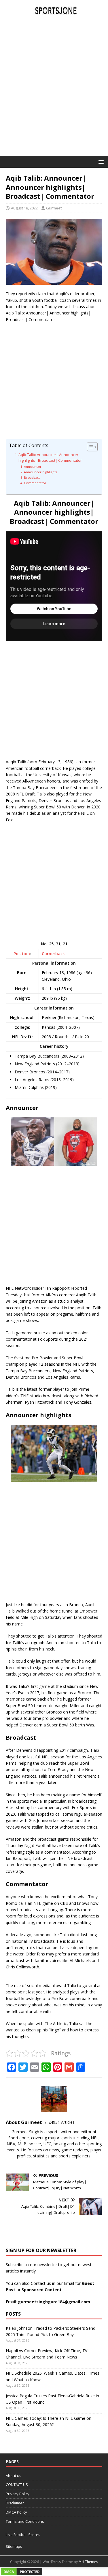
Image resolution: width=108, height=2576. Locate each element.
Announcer (33, 466)
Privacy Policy (18, 2494)
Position (22, 954)
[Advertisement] (54, 99)
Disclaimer (15, 2503)
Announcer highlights (40, 472)
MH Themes (88, 2562)
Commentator (35, 483)
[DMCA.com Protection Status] (22, 2573)
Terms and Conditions (25, 2521)
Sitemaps (14, 2546)
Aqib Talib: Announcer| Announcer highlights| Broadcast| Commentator (50, 458)
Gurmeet (54, 208)
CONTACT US (17, 2485)
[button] (100, 162)
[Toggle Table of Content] (89, 447)
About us (14, 2476)
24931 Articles (61, 2122)
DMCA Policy (16, 2512)
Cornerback (53, 954)
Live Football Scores (23, 2535)
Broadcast (32, 477)
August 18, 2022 (24, 208)
